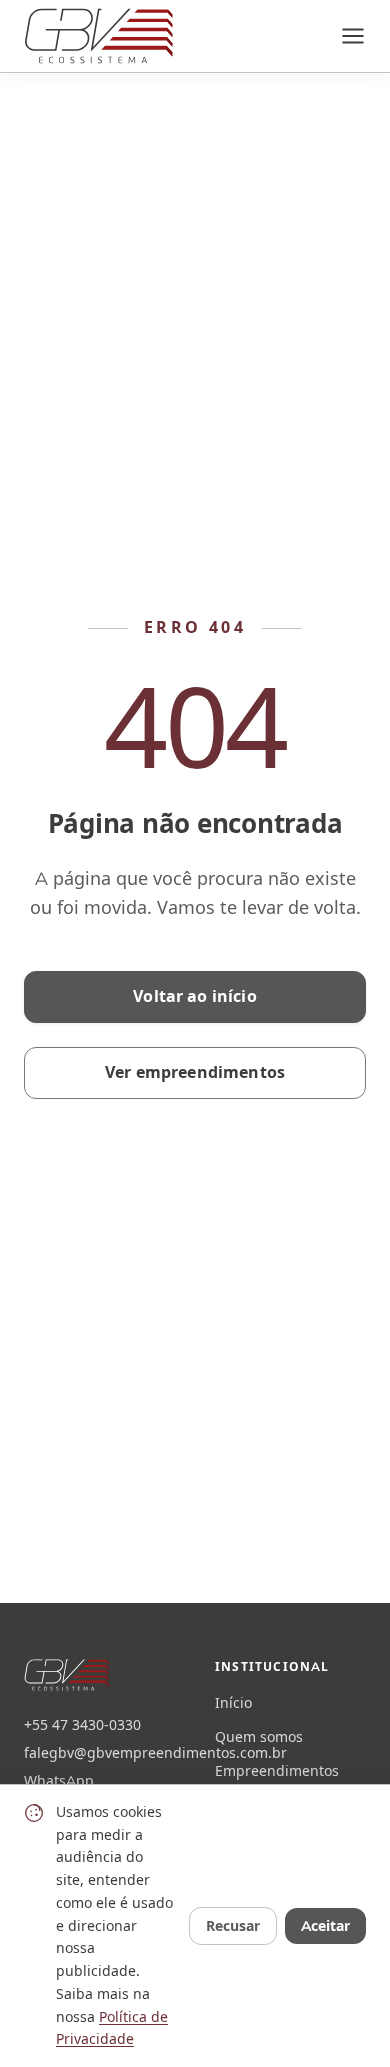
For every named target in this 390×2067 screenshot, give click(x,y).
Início (233, 1703)
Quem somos (259, 1737)
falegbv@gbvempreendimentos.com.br (99, 1753)
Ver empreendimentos (195, 1072)
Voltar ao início (195, 996)
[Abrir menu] (353, 36)
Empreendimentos (277, 1771)
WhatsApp (59, 1781)
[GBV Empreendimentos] (98, 36)
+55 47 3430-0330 (82, 1725)
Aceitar (325, 1926)
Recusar (233, 1926)
